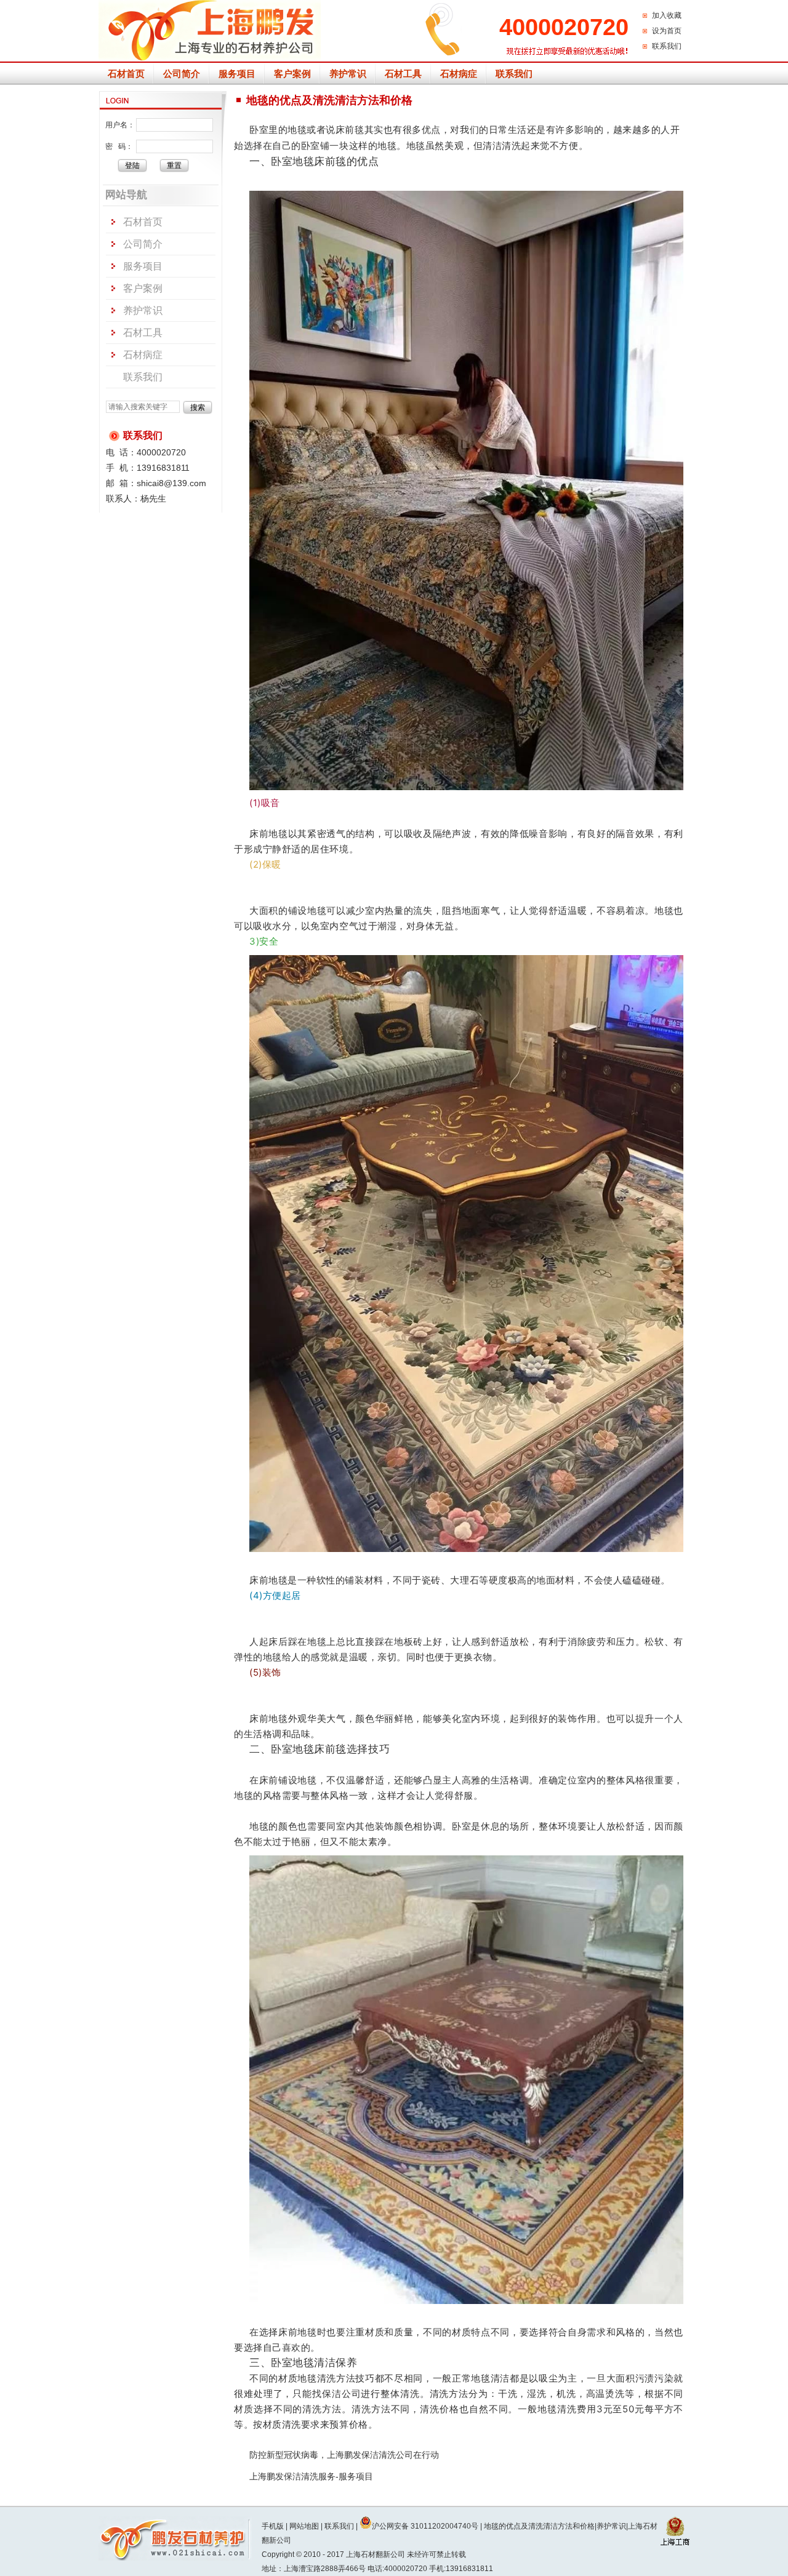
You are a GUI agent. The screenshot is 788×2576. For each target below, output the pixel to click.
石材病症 (459, 74)
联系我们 (667, 46)
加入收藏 (667, 15)
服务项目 (237, 74)
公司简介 (182, 74)
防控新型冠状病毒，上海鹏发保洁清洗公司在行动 (344, 2455)
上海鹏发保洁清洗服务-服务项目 (311, 2476)
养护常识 (348, 74)
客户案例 (292, 74)
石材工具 (403, 74)
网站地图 (304, 2526)
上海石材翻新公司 (376, 2554)
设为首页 (667, 31)
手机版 (273, 2526)
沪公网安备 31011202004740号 (425, 2526)
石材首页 (126, 74)
